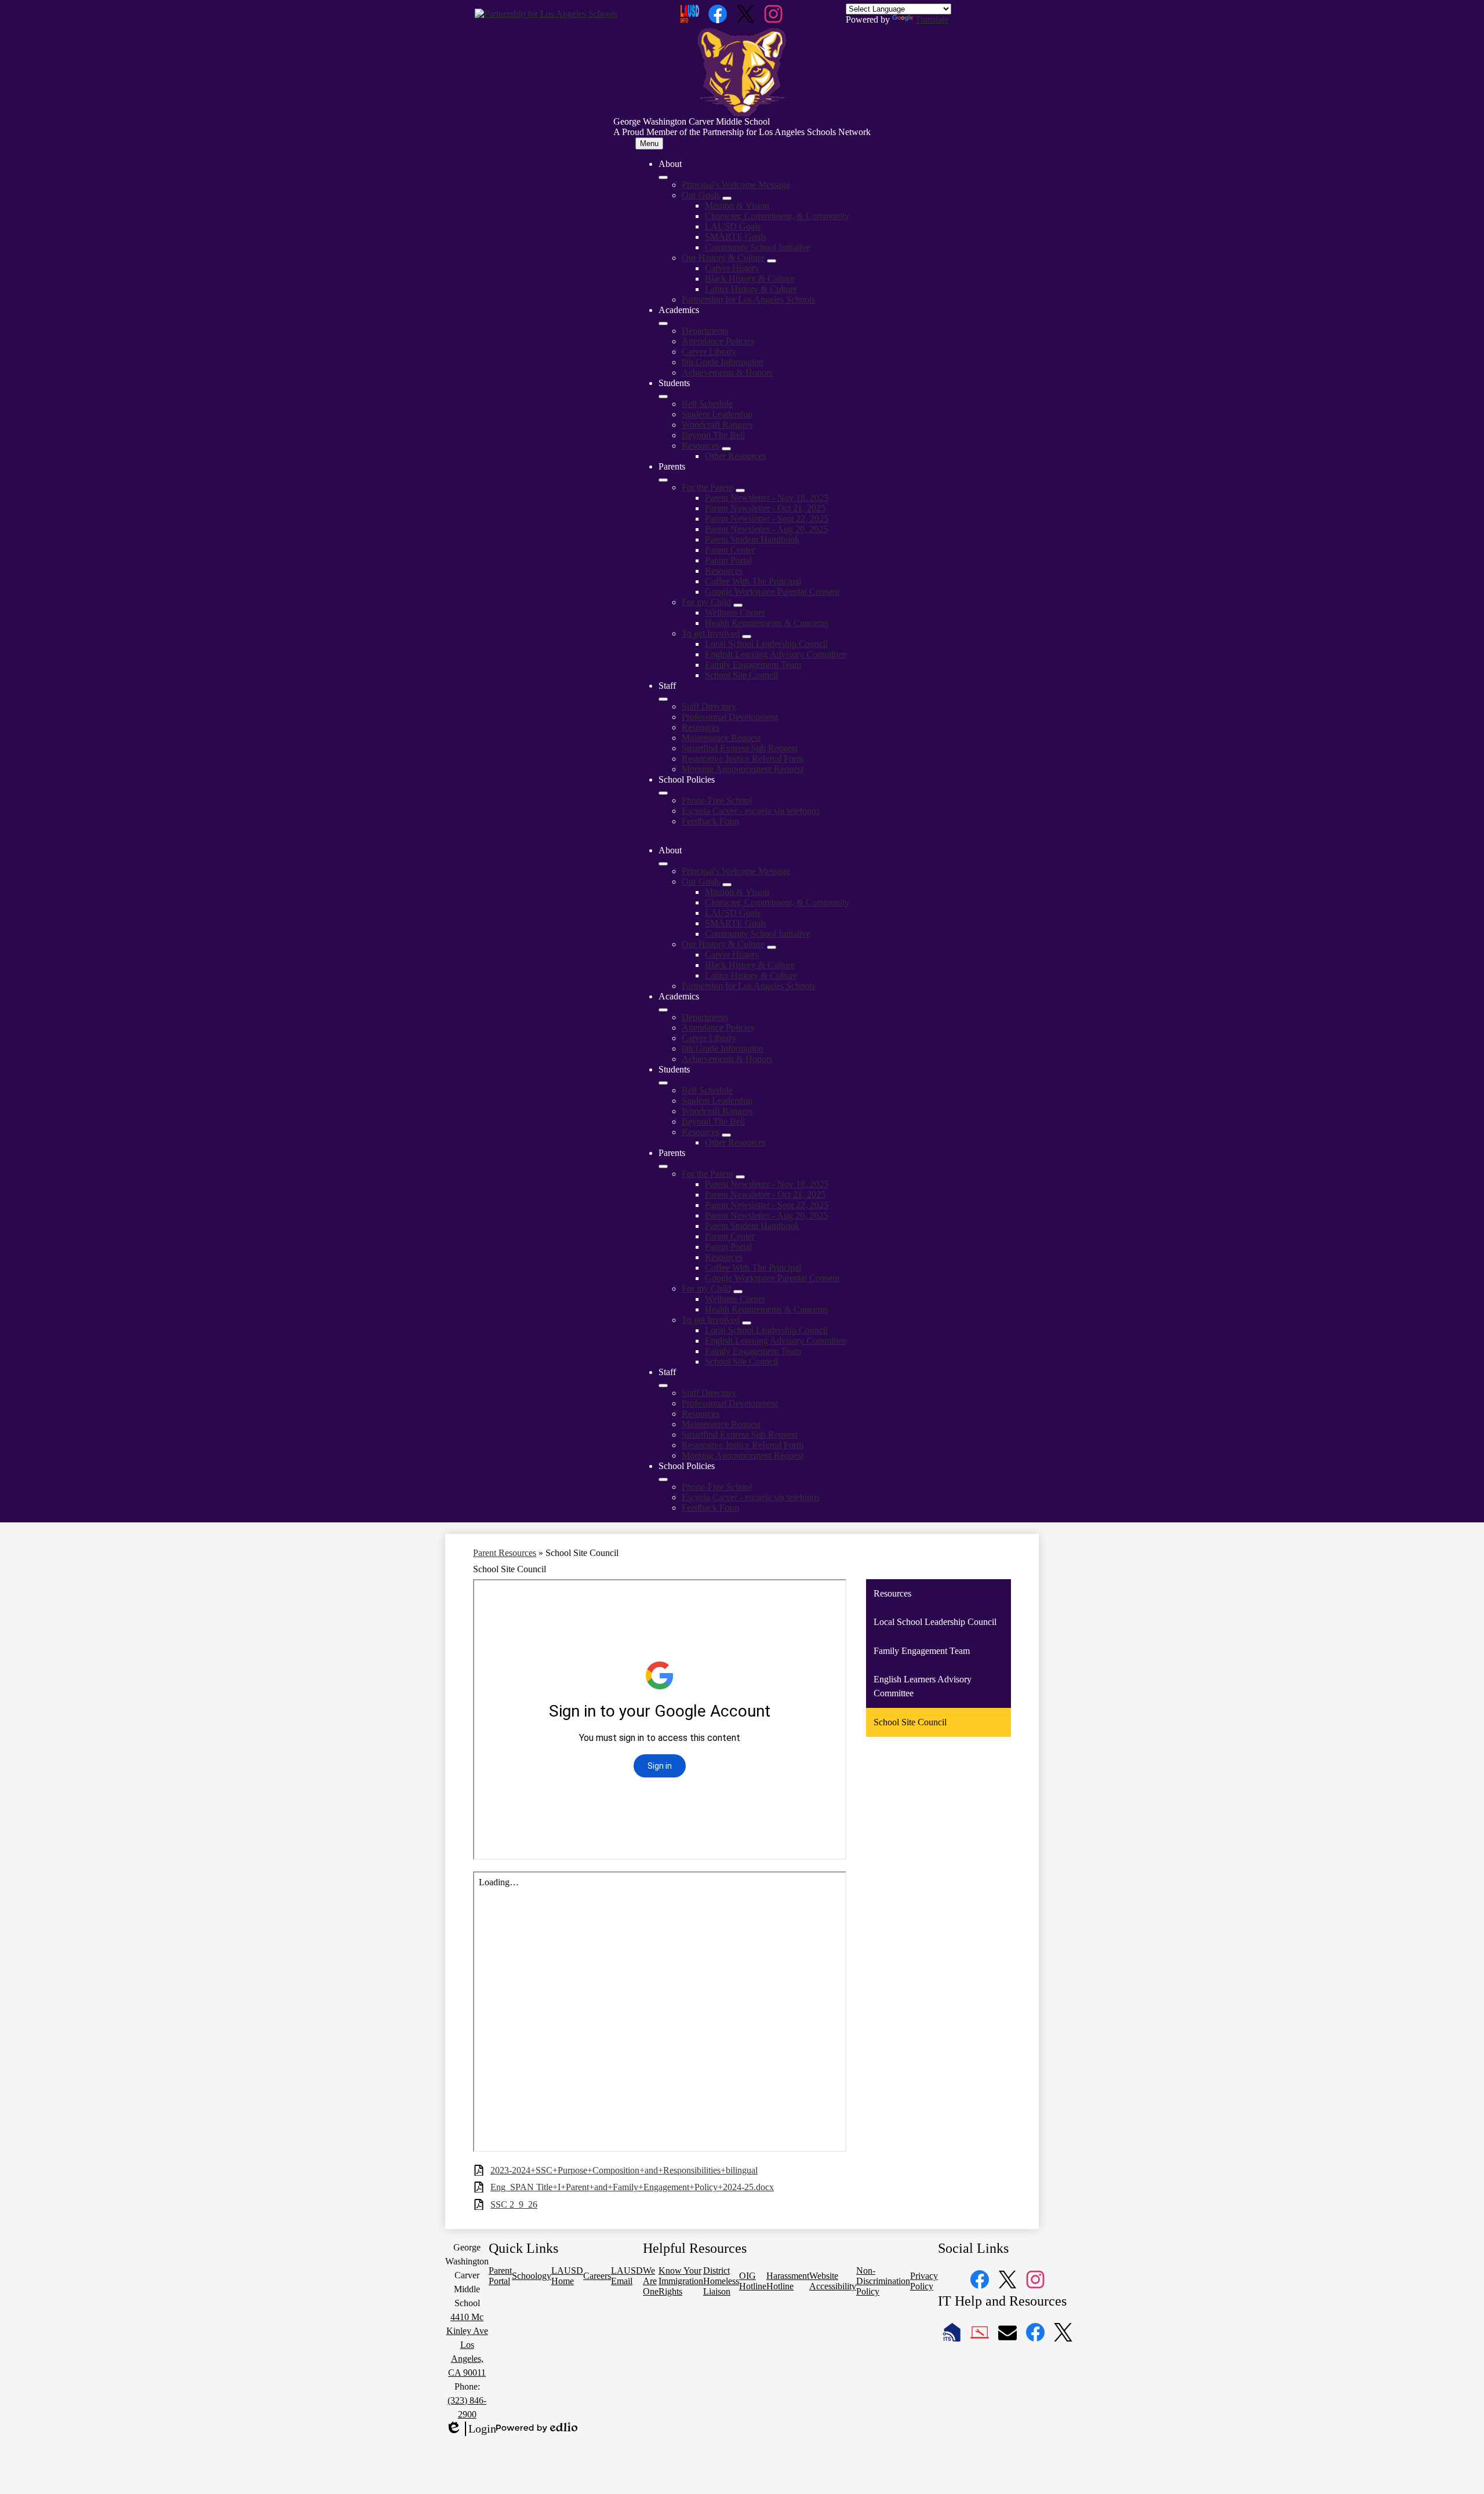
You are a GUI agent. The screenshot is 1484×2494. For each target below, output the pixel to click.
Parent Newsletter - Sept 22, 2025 (767, 519)
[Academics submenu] (663, 323)
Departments (705, 331)
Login (471, 2429)
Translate (932, 19)
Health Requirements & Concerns (767, 623)
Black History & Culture (750, 279)
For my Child (706, 602)
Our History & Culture (723, 258)
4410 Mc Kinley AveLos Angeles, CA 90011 (467, 2345)
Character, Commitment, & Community (777, 216)
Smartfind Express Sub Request (740, 748)
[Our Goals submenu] (727, 198)
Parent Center (730, 550)
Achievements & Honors (727, 372)
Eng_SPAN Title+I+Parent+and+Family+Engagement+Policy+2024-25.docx (632, 2187)
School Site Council (741, 675)
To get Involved (711, 633)
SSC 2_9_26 (514, 2204)
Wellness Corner (735, 612)
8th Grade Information (723, 362)
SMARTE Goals (736, 237)
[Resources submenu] (726, 449)
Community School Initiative (758, 247)
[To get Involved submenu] (747, 637)
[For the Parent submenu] (740, 490)
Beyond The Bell (713, 435)
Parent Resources (505, 1553)
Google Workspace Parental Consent (772, 592)
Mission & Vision (737, 206)
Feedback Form (710, 821)
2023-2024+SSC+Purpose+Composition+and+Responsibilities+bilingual (624, 2170)
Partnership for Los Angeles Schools (748, 299)
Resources (701, 446)
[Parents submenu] (663, 480)
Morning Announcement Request (743, 769)
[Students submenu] (663, 397)
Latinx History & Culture (751, 289)
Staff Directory (709, 706)
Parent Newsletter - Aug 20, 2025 (766, 529)
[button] (663, 864)
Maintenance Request (721, 738)
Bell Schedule (707, 404)
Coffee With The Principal (753, 581)
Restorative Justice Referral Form (743, 759)
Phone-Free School (717, 800)
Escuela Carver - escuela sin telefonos (751, 811)
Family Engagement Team (753, 665)
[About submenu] (663, 177)
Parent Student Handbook (752, 539)
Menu (649, 143)
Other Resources (735, 456)
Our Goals (701, 195)
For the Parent (708, 487)
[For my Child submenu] (738, 605)
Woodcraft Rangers (717, 425)
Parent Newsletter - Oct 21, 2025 (765, 508)
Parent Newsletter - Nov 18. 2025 (767, 498)
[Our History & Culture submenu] (772, 261)
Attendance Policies (718, 341)
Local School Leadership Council (766, 644)
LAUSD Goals (733, 226)
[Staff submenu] (663, 699)
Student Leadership (717, 414)
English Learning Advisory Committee (776, 654)
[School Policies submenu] (663, 793)
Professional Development (730, 717)
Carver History (732, 268)
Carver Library (709, 352)
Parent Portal (728, 560)
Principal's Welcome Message (736, 185)
